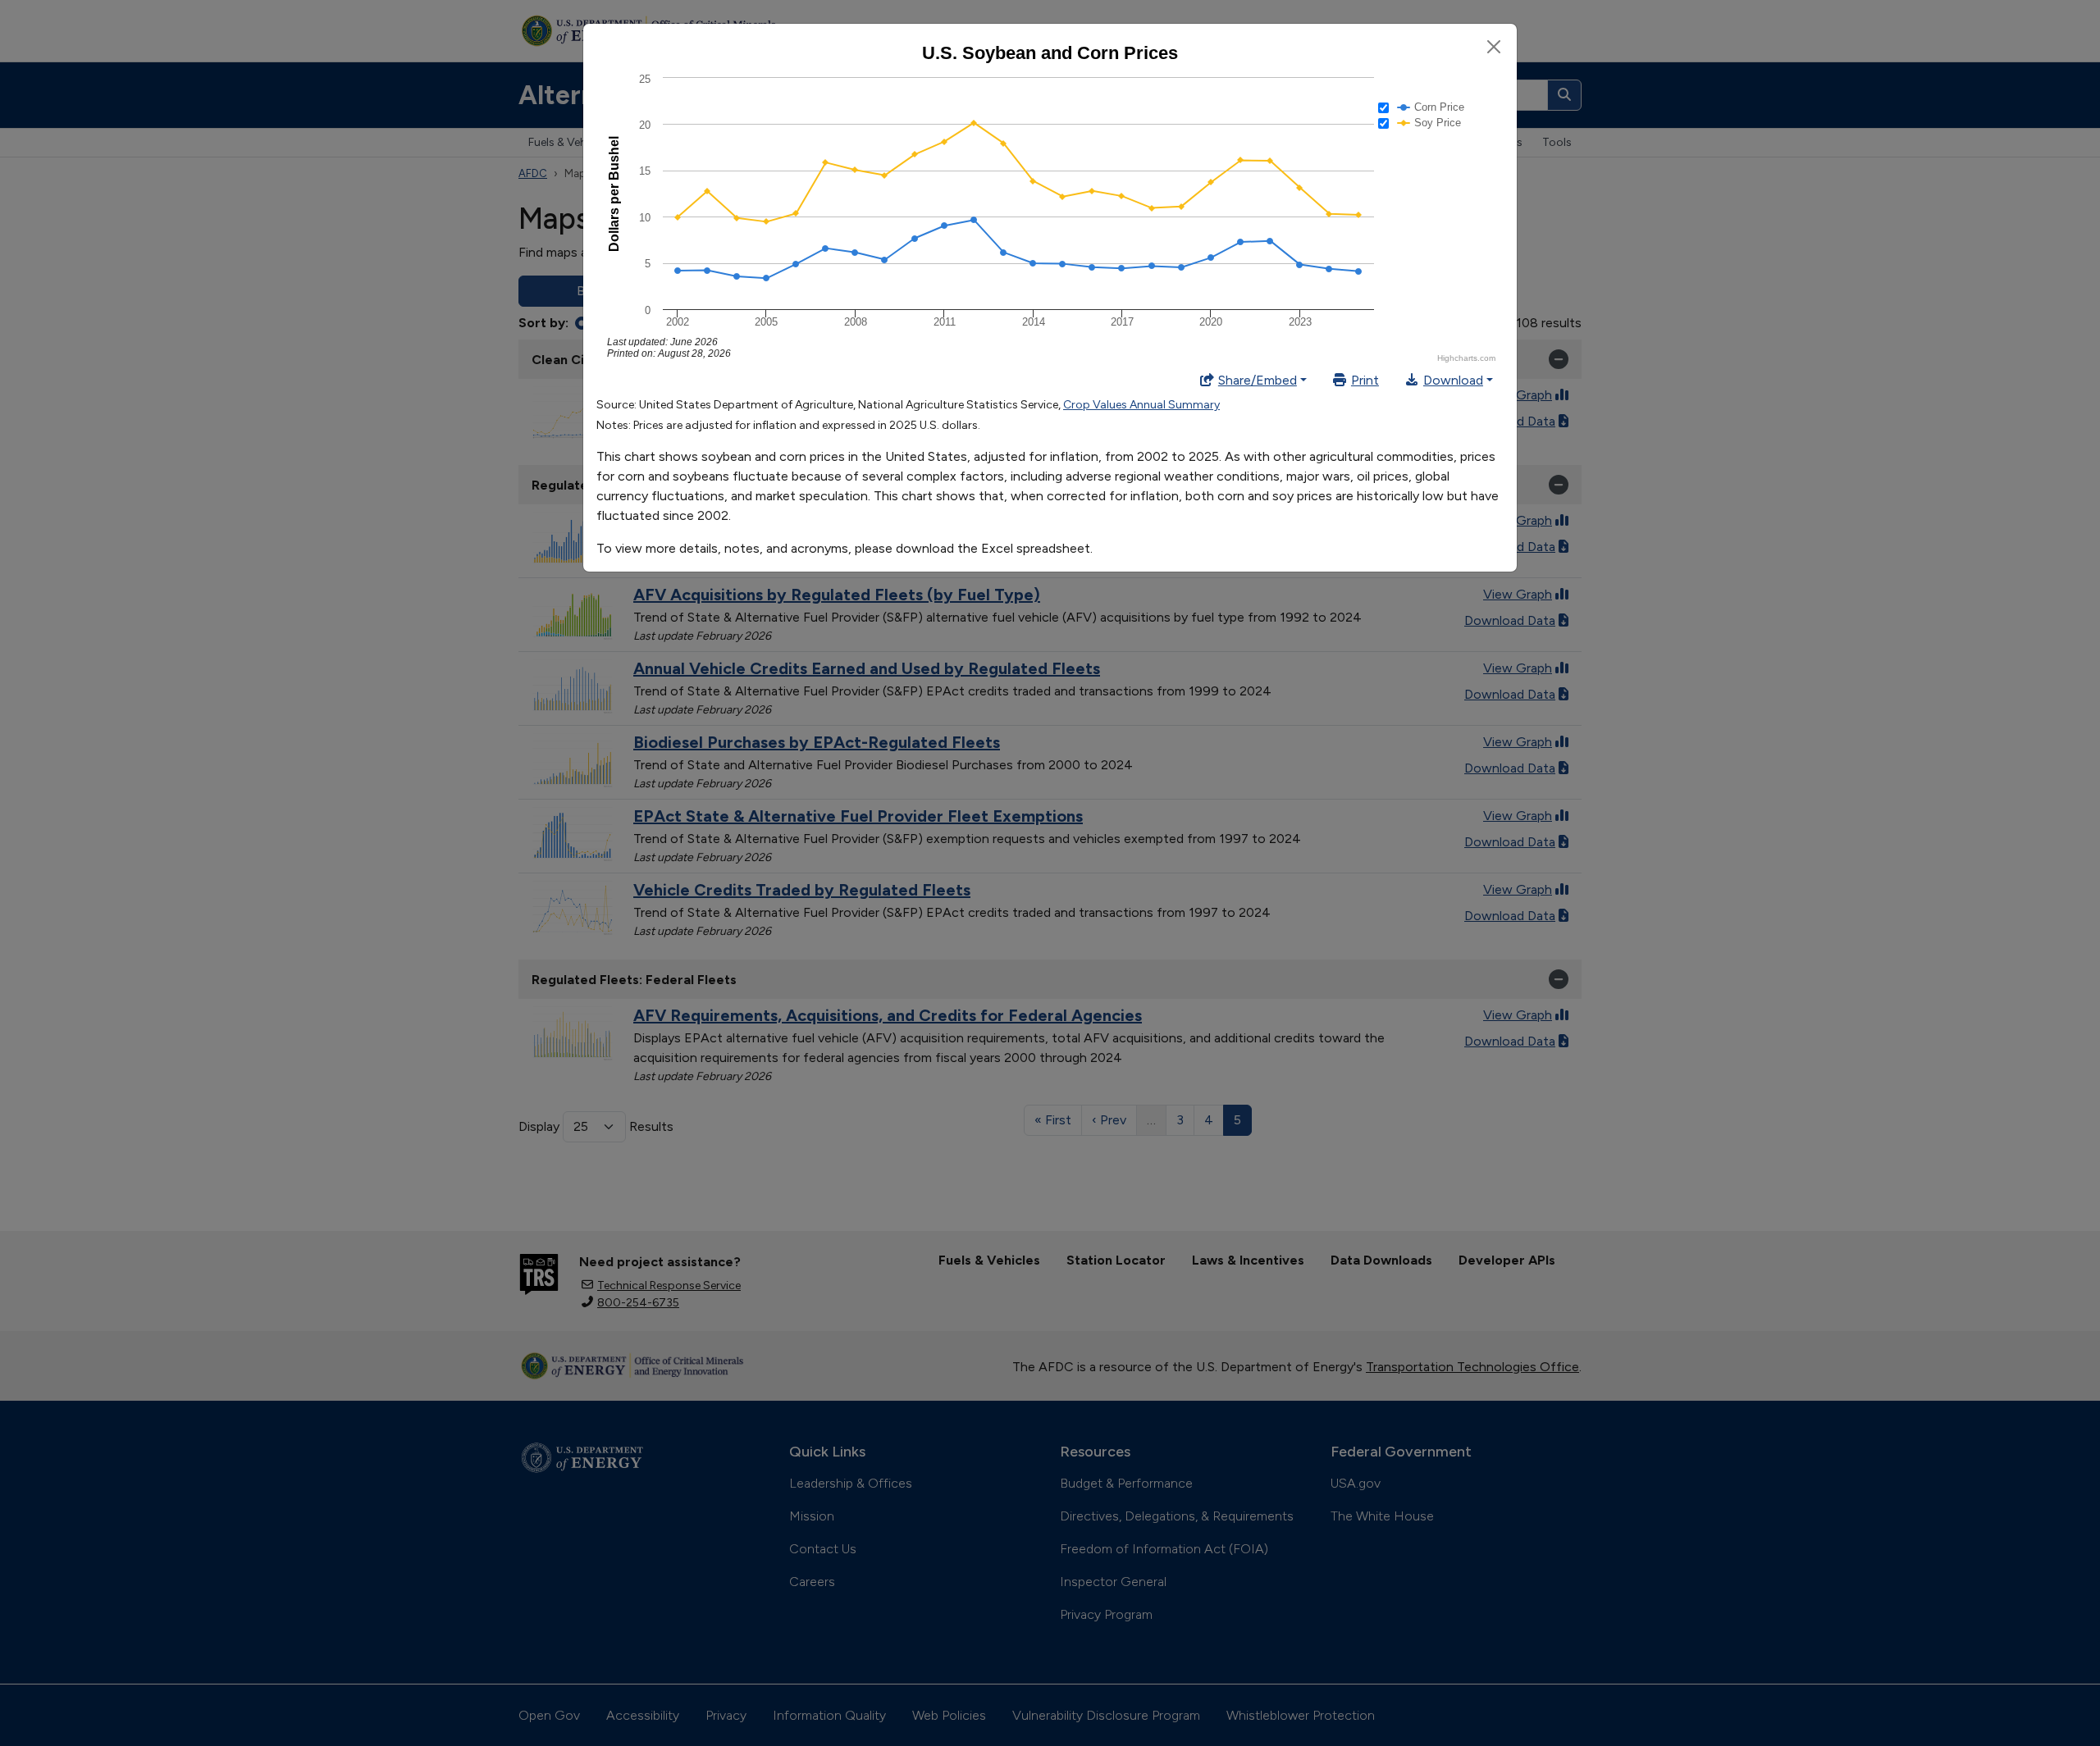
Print (1365, 380)
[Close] (1494, 47)
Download (1453, 380)
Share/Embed (1258, 380)
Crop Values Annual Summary (1141, 405)
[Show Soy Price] (1429, 123)
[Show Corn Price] (1431, 107)
